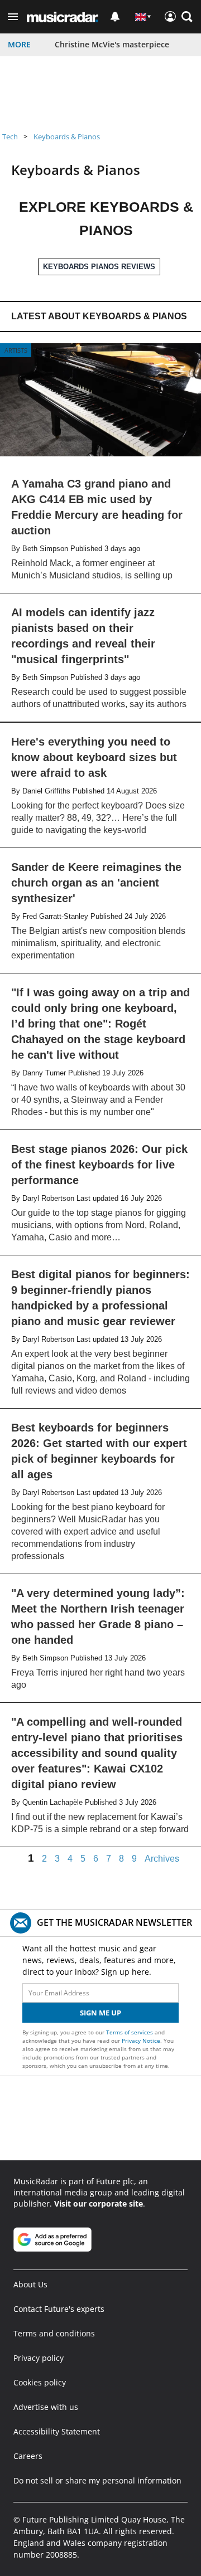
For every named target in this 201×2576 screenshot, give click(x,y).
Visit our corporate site (99, 2204)
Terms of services (130, 2032)
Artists (16, 350)
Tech (10, 137)
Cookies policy (40, 2382)
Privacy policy (39, 2358)
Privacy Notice (141, 2041)
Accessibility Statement (57, 2431)
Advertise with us (46, 2407)
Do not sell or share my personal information (97, 2480)
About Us (30, 2284)
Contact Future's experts (59, 2309)
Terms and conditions (54, 2333)
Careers (28, 2456)
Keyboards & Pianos (67, 137)
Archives (162, 1859)
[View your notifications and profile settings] (115, 17)
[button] (13, 17)
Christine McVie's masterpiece (112, 44)
